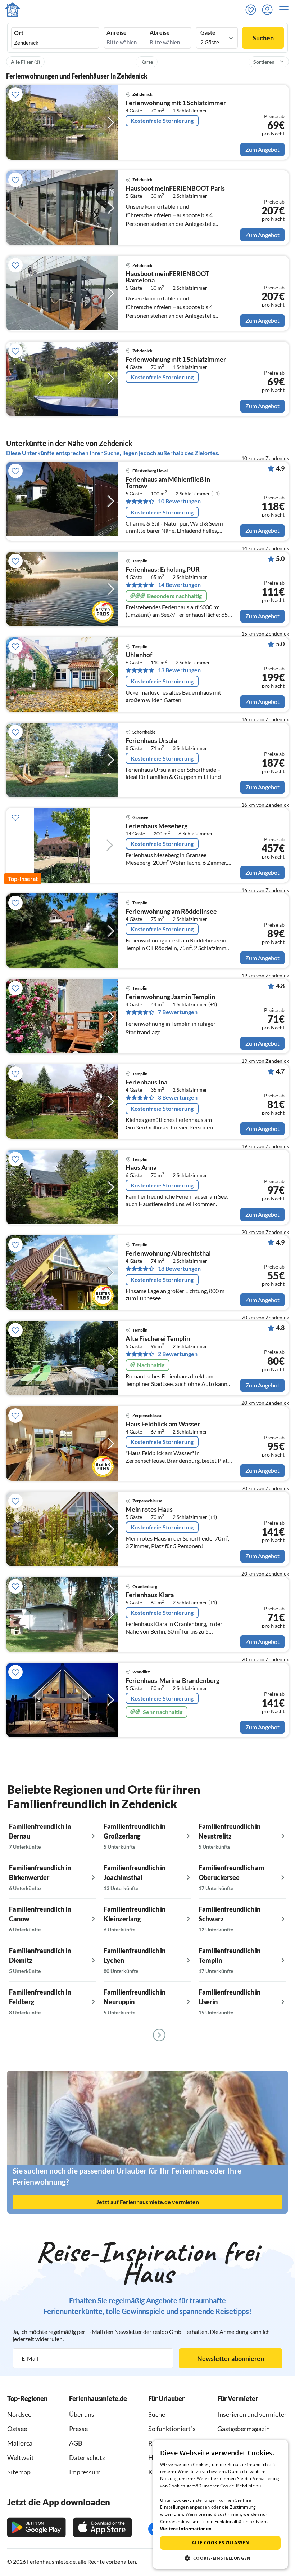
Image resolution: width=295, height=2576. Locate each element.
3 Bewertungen (178, 1097)
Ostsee (17, 2429)
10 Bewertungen (179, 501)
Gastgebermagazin (244, 2429)
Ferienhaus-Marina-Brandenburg (173, 1681)
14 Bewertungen (179, 585)
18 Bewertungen (179, 1269)
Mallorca (20, 2443)
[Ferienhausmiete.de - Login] (269, 10)
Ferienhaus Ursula (151, 741)
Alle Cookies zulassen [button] (220, 2543)
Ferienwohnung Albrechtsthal (168, 1253)
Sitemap (19, 2472)
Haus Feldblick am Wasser (163, 1424)
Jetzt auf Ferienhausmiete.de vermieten (148, 2202)
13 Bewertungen (179, 670)
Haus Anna (141, 1168)
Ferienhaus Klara (150, 1595)
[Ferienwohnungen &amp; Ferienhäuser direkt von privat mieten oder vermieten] (13, 10)
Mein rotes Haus (149, 1510)
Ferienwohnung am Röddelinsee (171, 912)
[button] (286, 10)
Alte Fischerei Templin (158, 1339)
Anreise (117, 32)
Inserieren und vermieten (253, 2414)
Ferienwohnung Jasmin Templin (170, 997)
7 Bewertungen (178, 1012)
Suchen (263, 38)
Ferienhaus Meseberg (156, 826)
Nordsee (19, 2414)
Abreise (160, 32)
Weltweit (21, 2457)
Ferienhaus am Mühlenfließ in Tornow (168, 483)
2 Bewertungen (178, 1354)
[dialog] (220, 2504)
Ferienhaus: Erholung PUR (163, 570)
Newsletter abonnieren (231, 2358)
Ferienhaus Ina (146, 1082)
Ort (19, 33)
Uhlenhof (139, 655)
